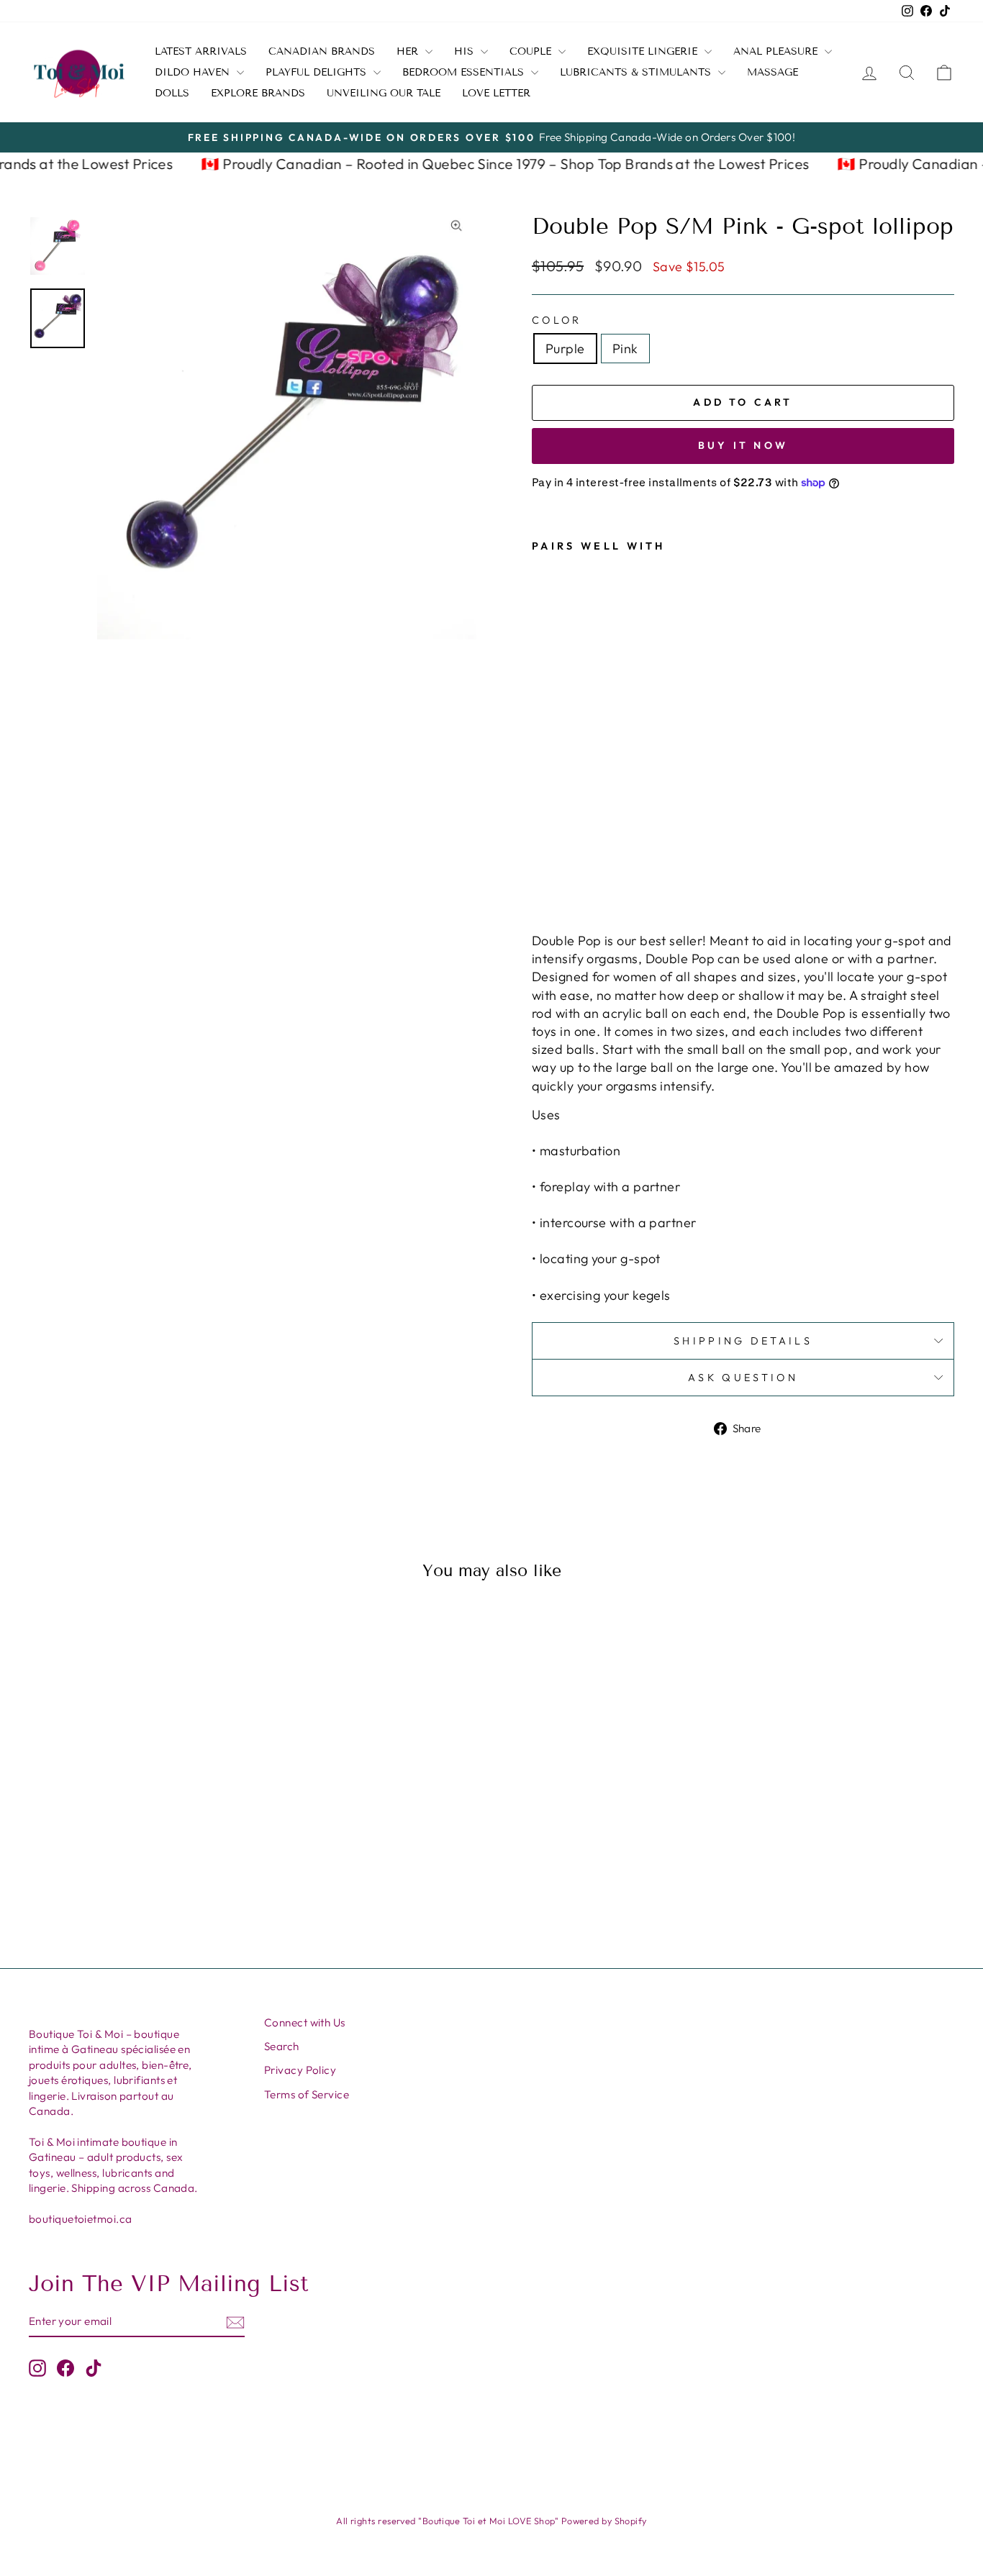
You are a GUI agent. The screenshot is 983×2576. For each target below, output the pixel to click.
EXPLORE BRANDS (258, 93)
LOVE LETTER (496, 93)
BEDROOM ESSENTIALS (465, 72)
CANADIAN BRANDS (322, 51)
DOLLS (172, 93)
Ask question (743, 1378)
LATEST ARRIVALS (201, 51)
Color (557, 320)
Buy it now (743, 445)
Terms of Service (307, 2094)
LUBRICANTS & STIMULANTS (637, 72)
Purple (565, 349)
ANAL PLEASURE (777, 51)
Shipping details (743, 1341)
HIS (466, 51)
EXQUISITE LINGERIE (644, 51)
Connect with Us (305, 2022)
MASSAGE (773, 72)
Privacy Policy (300, 2070)
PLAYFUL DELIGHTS (318, 72)
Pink (625, 349)
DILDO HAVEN (194, 72)
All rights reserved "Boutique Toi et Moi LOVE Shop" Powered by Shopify (491, 2521)
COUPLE (532, 51)
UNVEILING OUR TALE (384, 93)
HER (409, 51)
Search (282, 2046)
